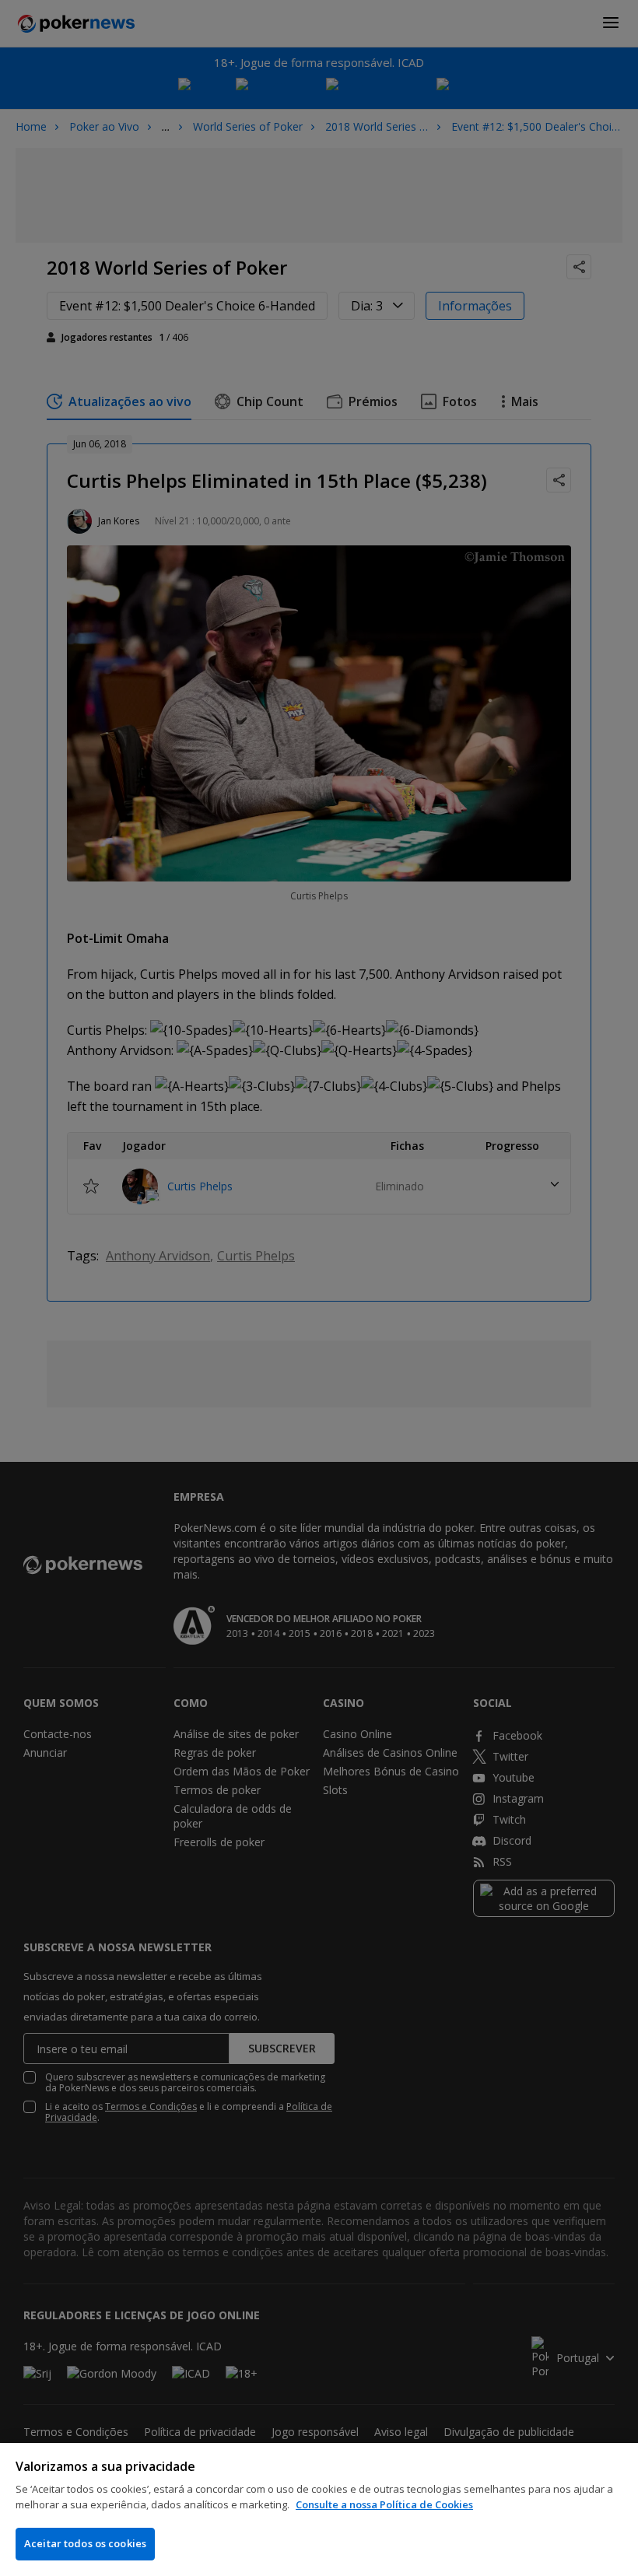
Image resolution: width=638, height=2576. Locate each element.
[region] (319, 2509)
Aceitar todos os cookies (85, 2543)
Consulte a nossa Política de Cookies (384, 2504)
